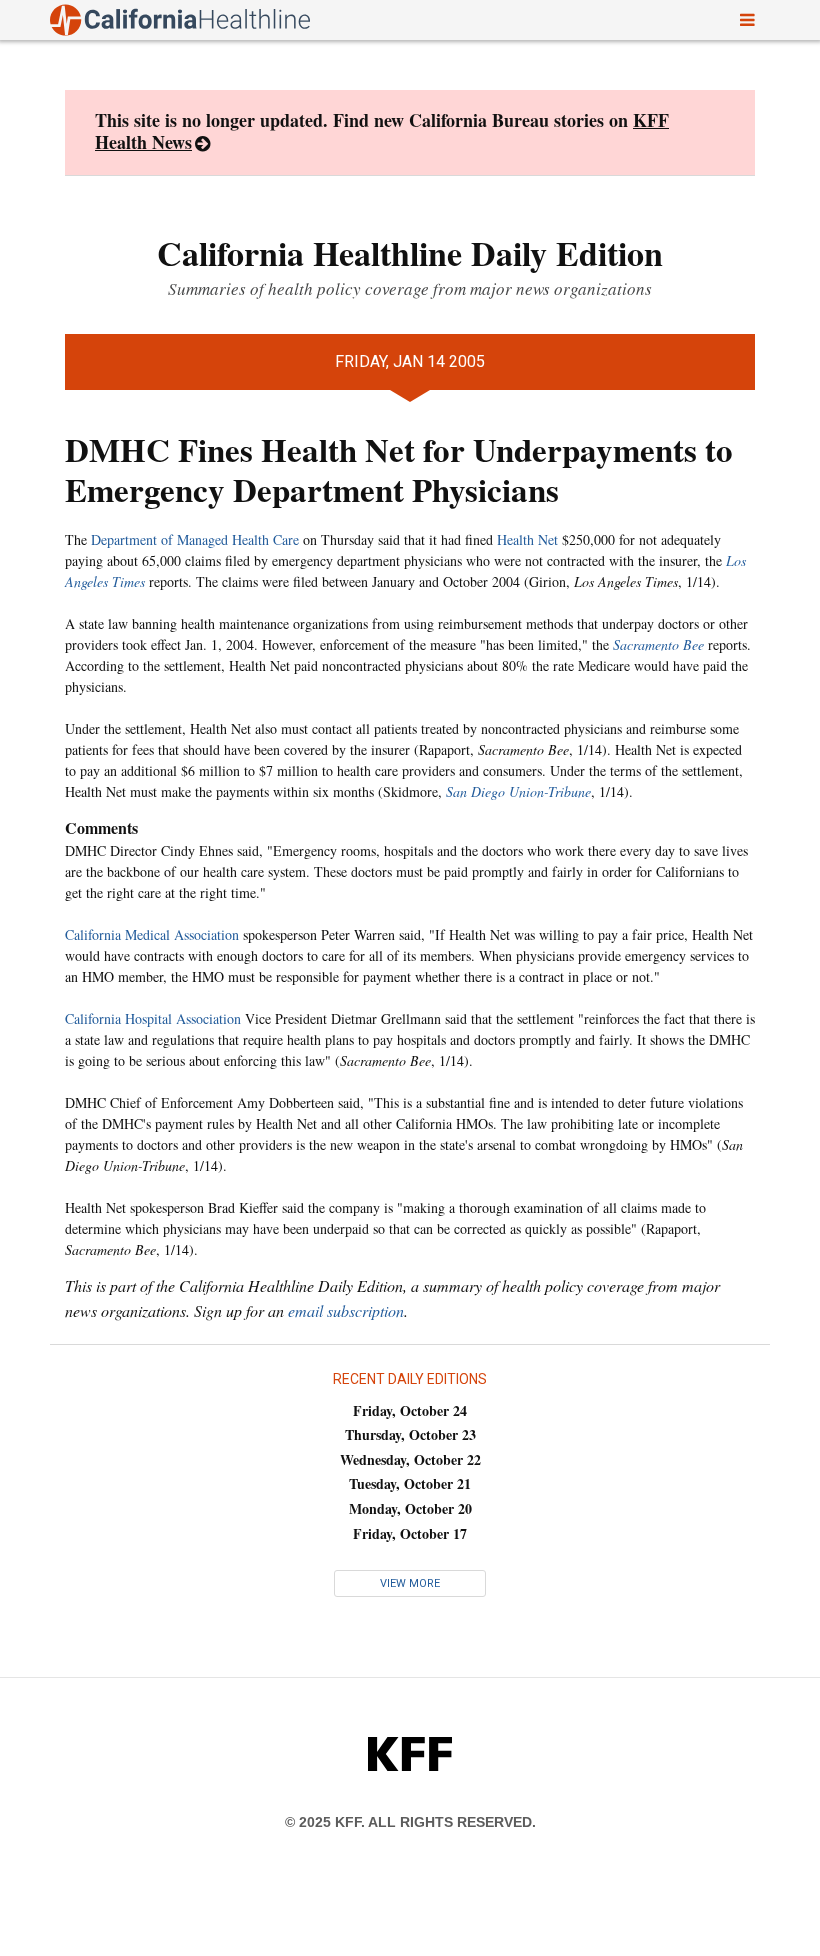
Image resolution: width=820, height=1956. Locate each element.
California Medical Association (152, 934)
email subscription (346, 1310)
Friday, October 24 (410, 1410)
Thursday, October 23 (410, 1434)
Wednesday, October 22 (410, 1459)
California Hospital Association (153, 1018)
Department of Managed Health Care (195, 539)
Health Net (527, 539)
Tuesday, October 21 (410, 1483)
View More (410, 1583)
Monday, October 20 (410, 1508)
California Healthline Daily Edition (410, 253)
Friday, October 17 (410, 1533)
